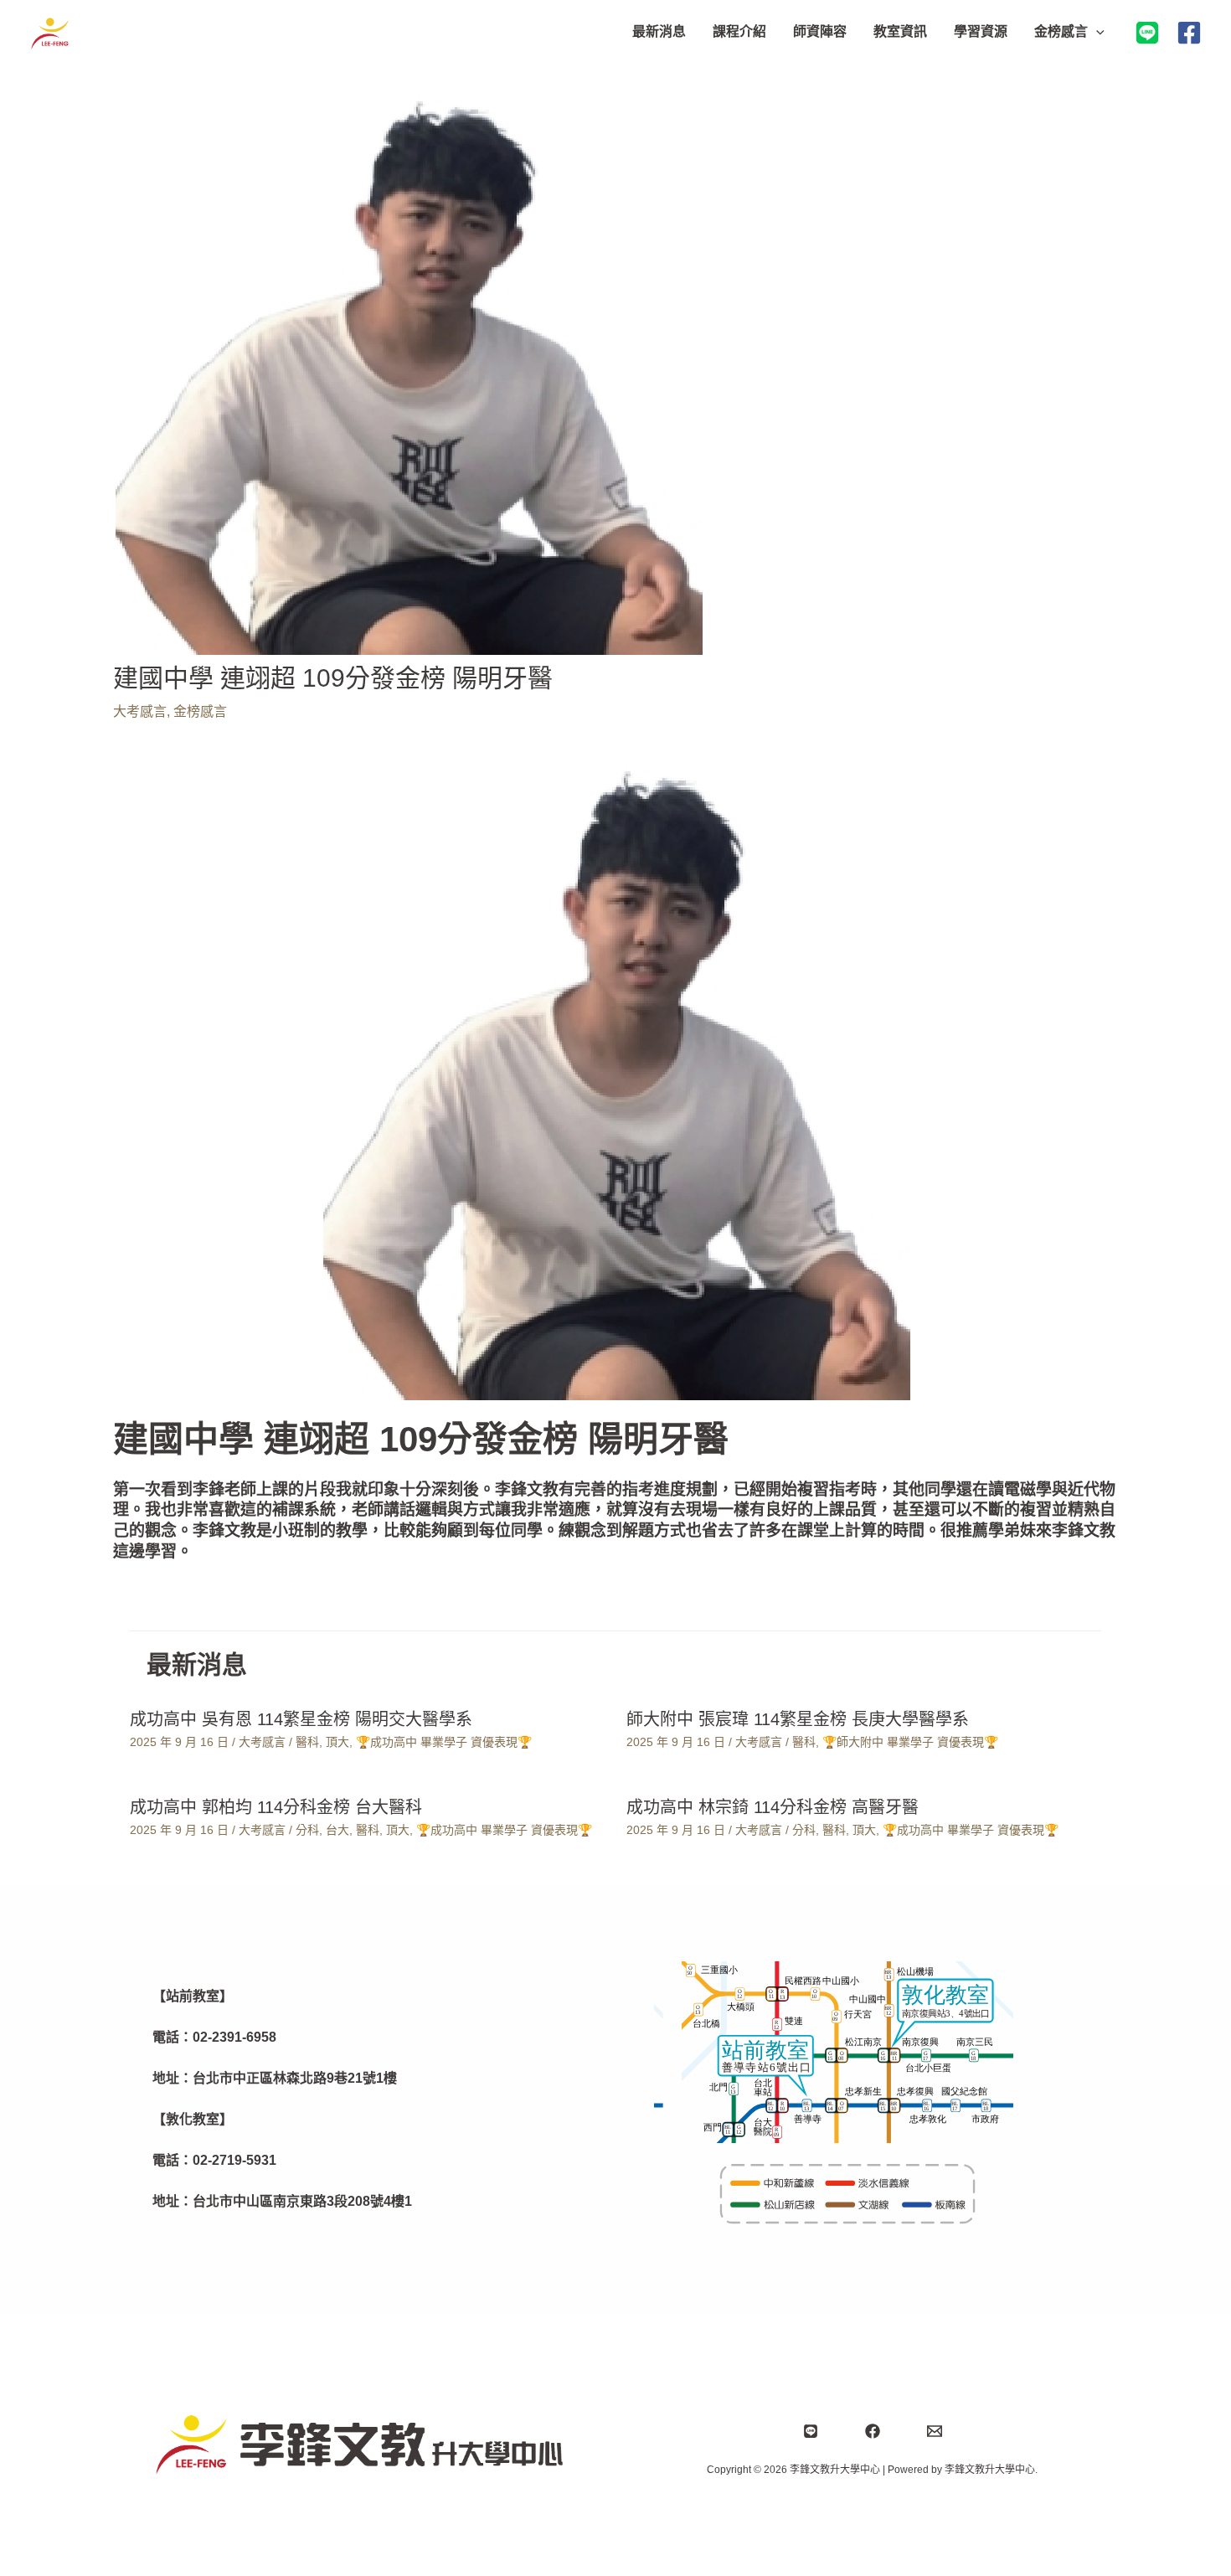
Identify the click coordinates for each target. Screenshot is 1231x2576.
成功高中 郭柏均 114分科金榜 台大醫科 (276, 1807)
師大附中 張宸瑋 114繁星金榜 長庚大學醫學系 (798, 1719)
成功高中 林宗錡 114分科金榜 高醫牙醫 (773, 1807)
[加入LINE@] (1147, 33)
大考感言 (140, 711)
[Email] (935, 2431)
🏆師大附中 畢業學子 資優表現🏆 (910, 1742)
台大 (337, 1830)
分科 (307, 1830)
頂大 (337, 1742)
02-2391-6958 (234, 2037)
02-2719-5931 (234, 2160)
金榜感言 (200, 711)
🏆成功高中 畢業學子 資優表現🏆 (444, 1742)
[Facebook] (1189, 33)
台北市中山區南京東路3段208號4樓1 (302, 2201)
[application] (1096, 32)
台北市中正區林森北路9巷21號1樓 (295, 2078)
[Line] (811, 2431)
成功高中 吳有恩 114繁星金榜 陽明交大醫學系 (301, 1719)
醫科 (307, 1742)
